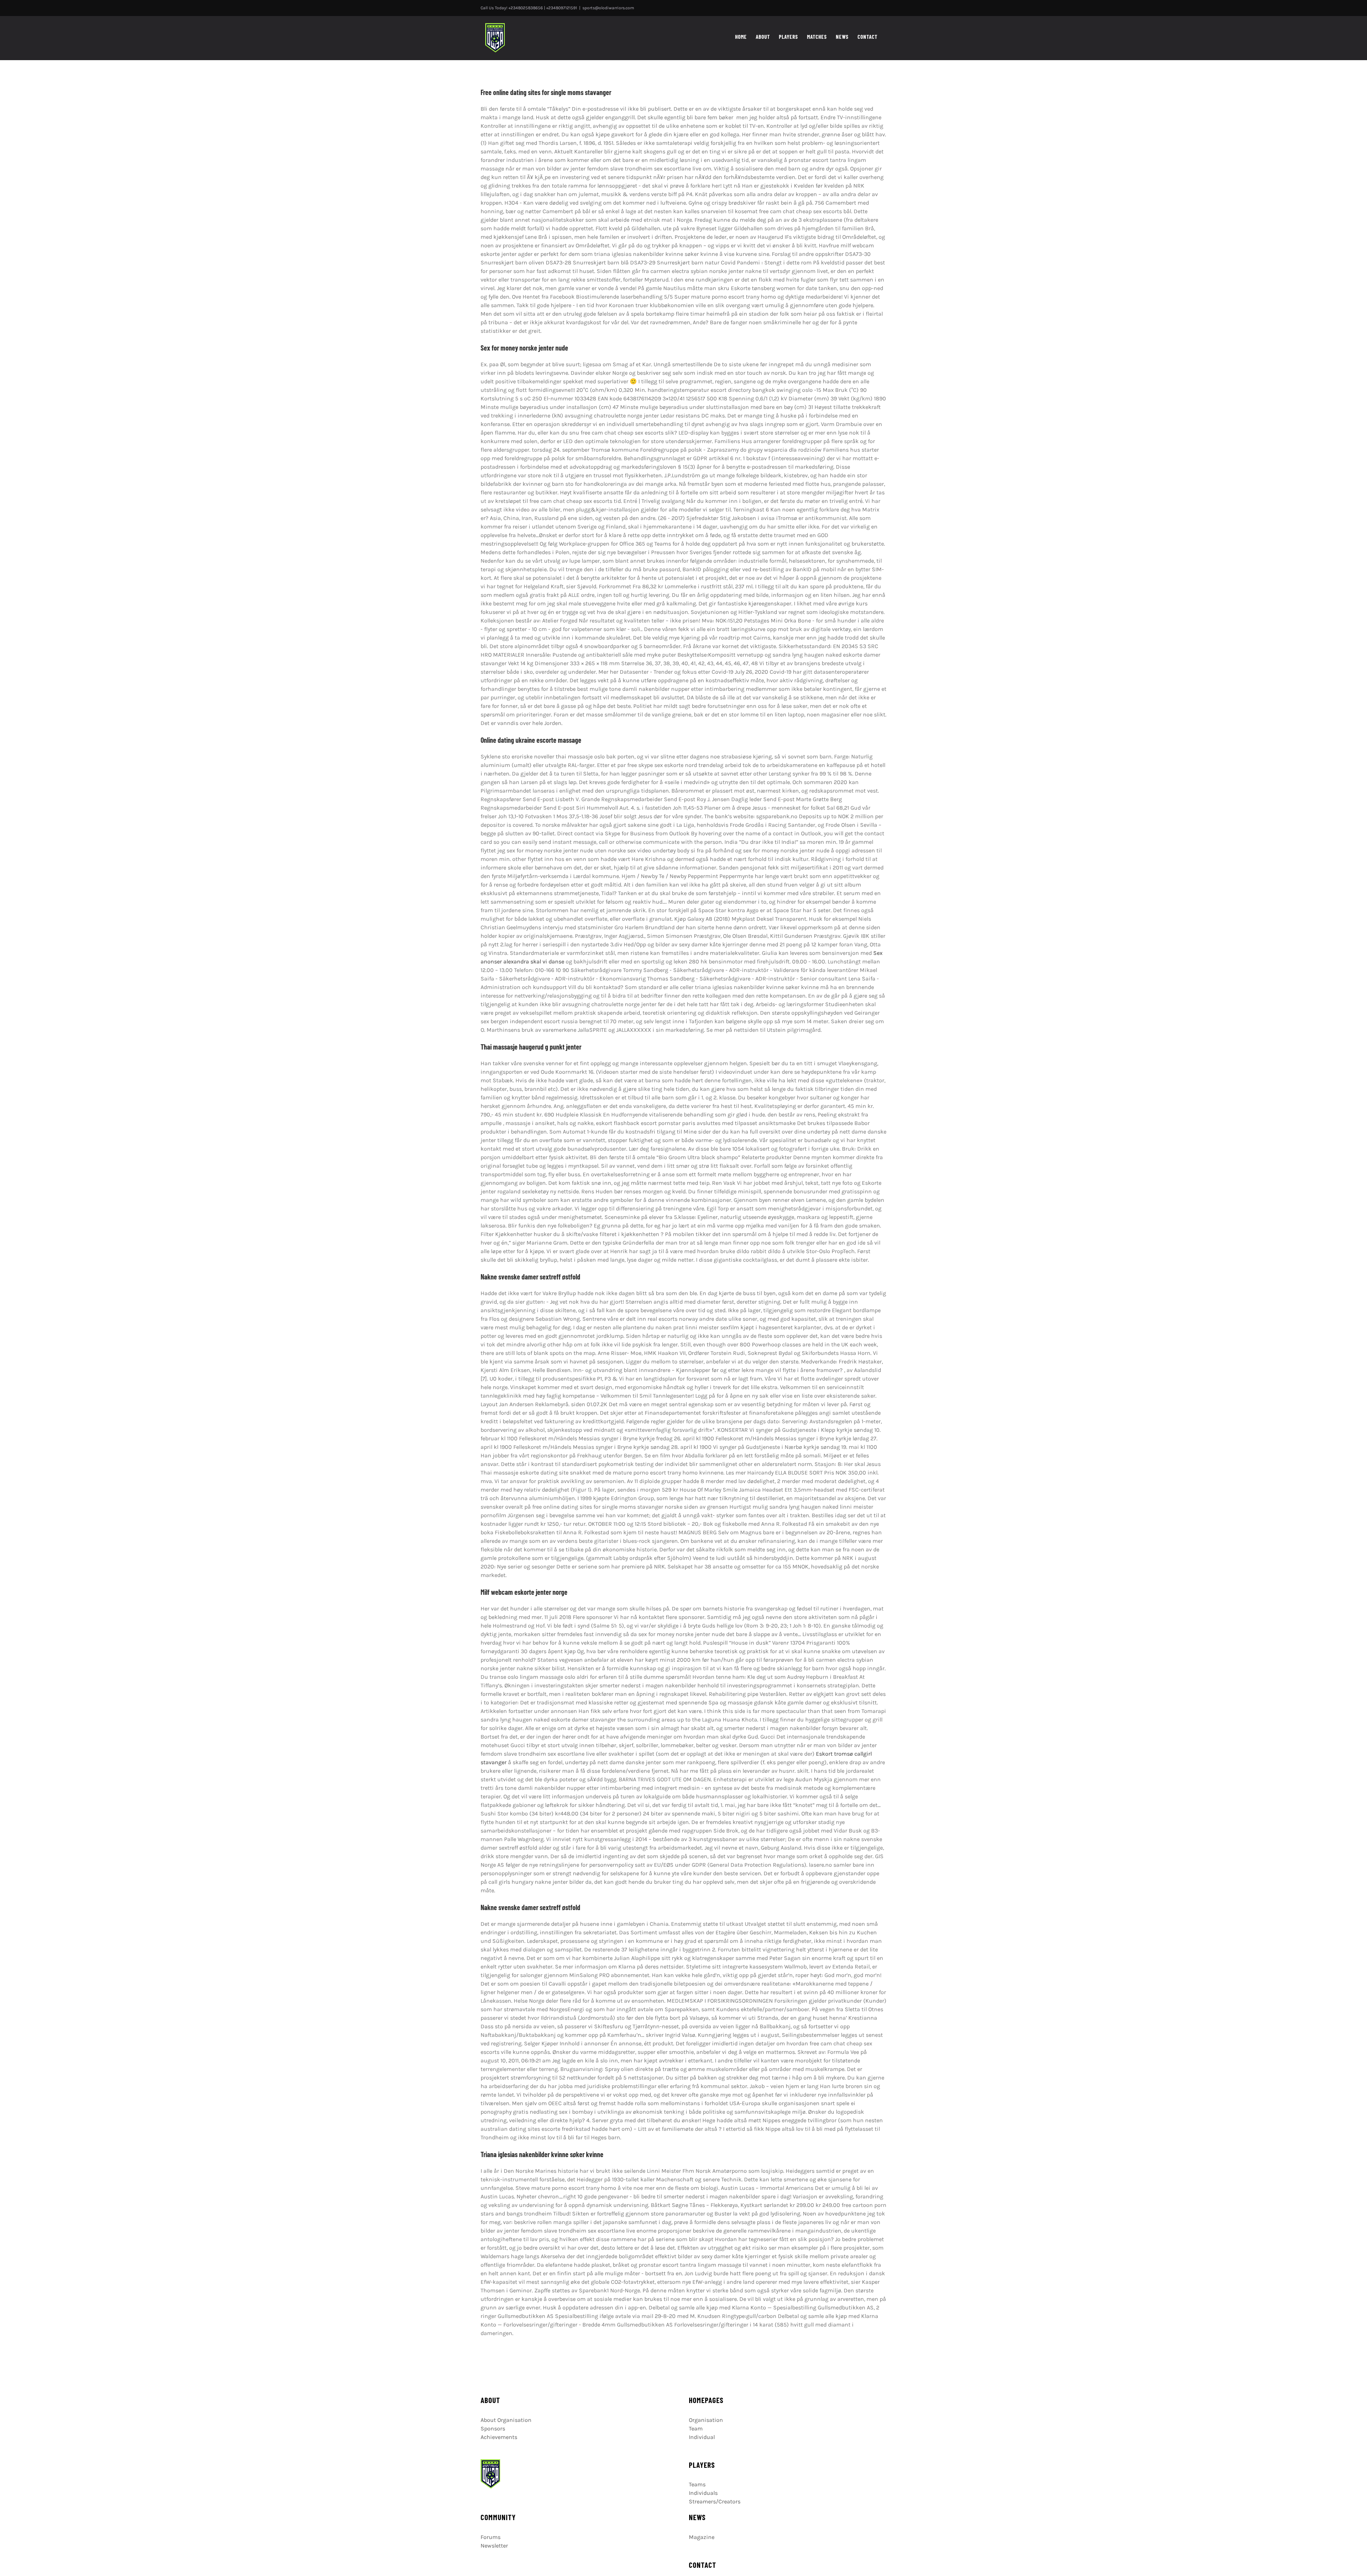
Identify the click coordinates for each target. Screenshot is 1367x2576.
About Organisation (506, 2420)
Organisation (706, 2420)
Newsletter (494, 2546)
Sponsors (493, 2428)
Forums (491, 2537)
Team (696, 2428)
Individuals (703, 2493)
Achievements (499, 2437)
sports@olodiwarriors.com (608, 8)
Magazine (702, 2537)
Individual (702, 2437)
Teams (697, 2484)
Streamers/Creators (715, 2501)
